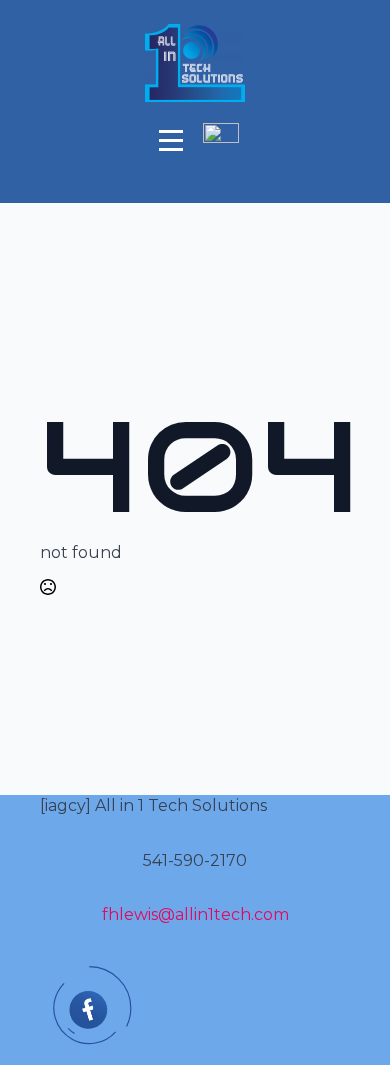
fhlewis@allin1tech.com (195, 914)
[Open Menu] (171, 140)
